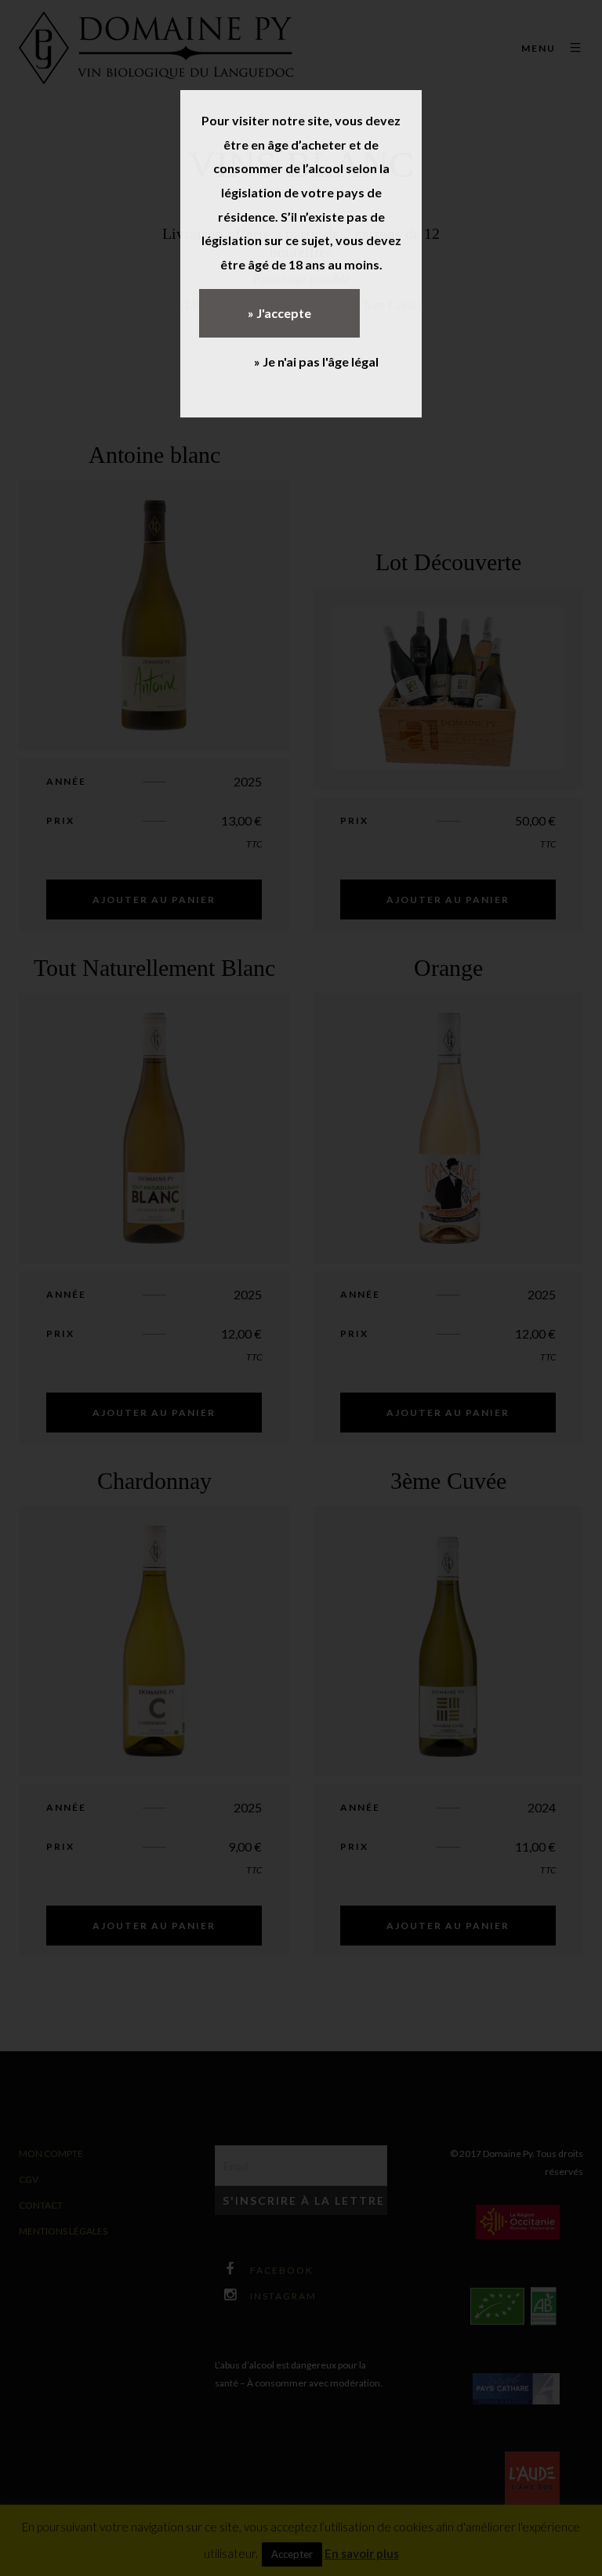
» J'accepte (279, 313)
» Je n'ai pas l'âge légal (316, 361)
